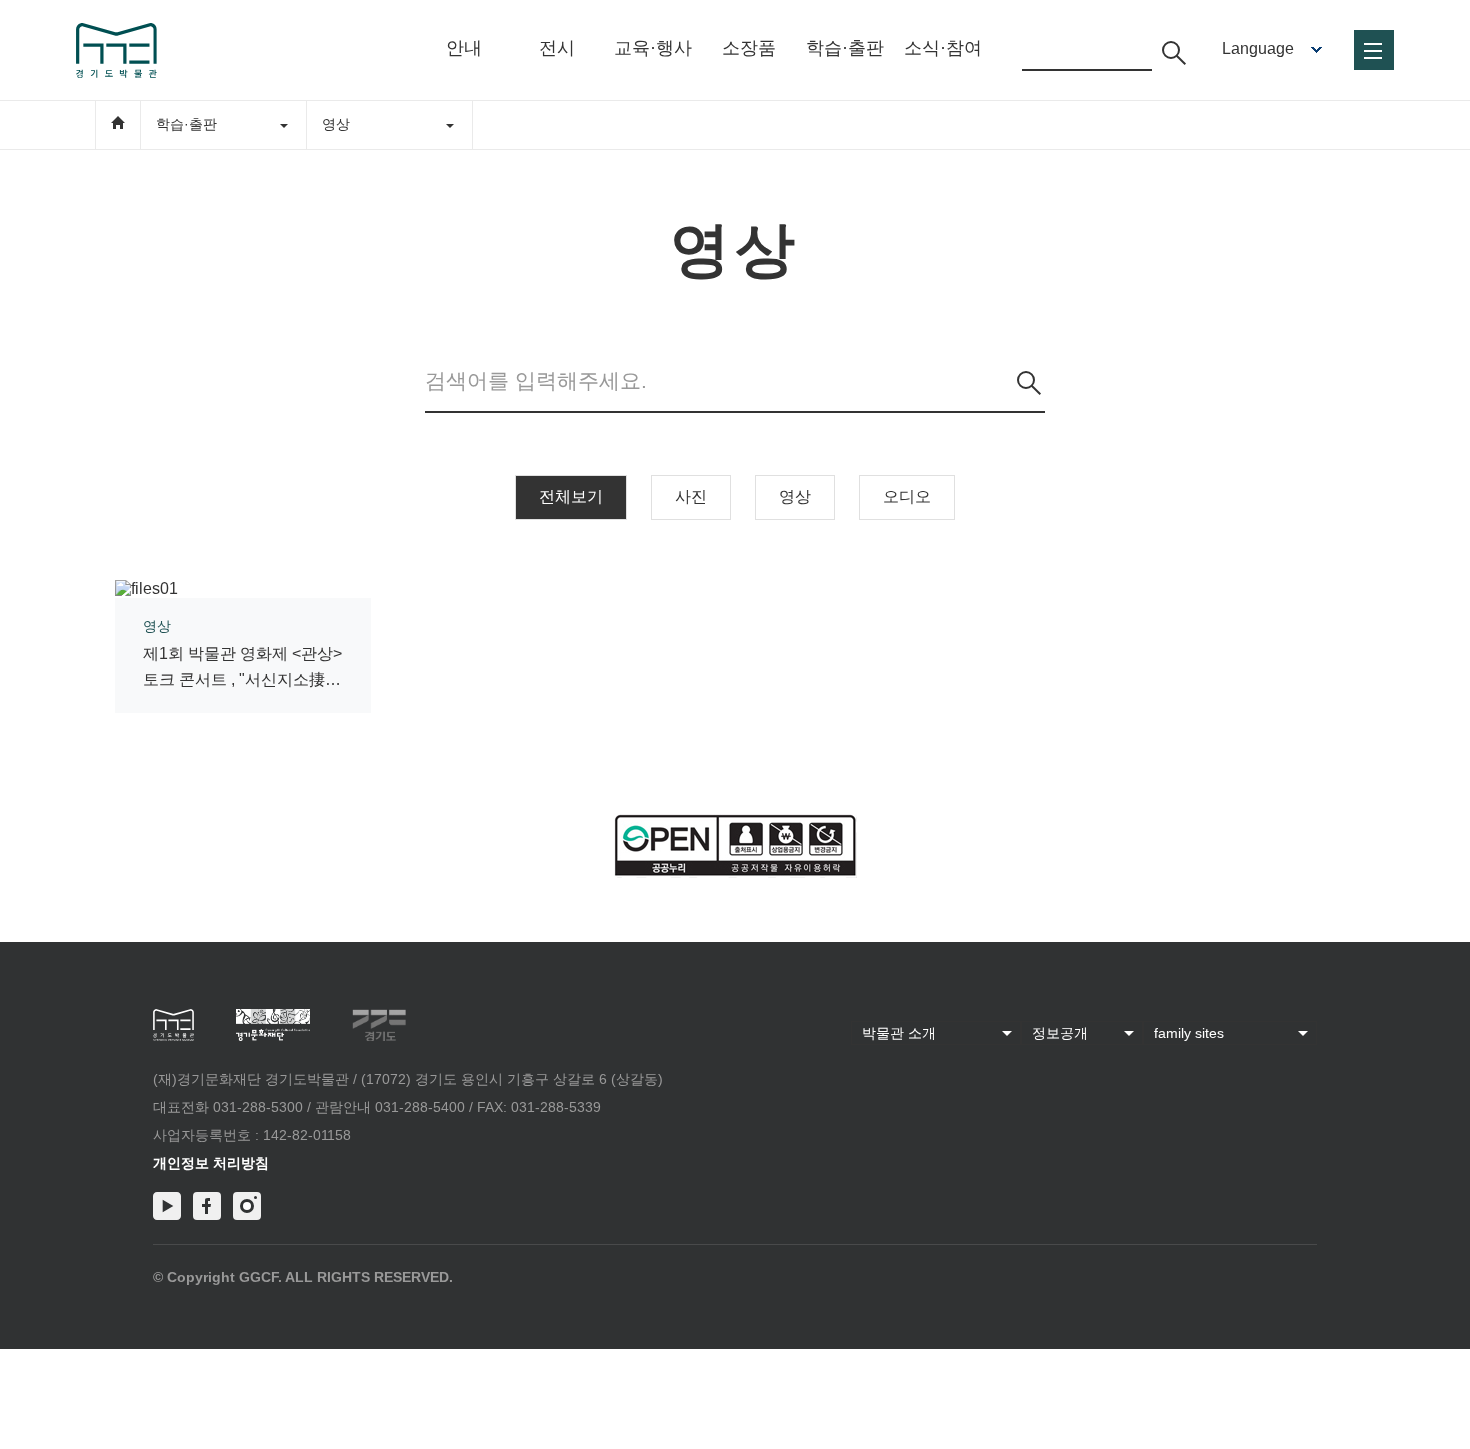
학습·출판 (845, 48)
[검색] (1029, 383)
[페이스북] (207, 1206)
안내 (464, 48)
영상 (795, 496)
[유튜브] (167, 1206)
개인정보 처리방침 (211, 1163)
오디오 (907, 496)
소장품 (749, 48)
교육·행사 (653, 48)
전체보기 (571, 496)
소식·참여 (943, 48)
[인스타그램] (247, 1206)
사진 (691, 496)
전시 (557, 48)
